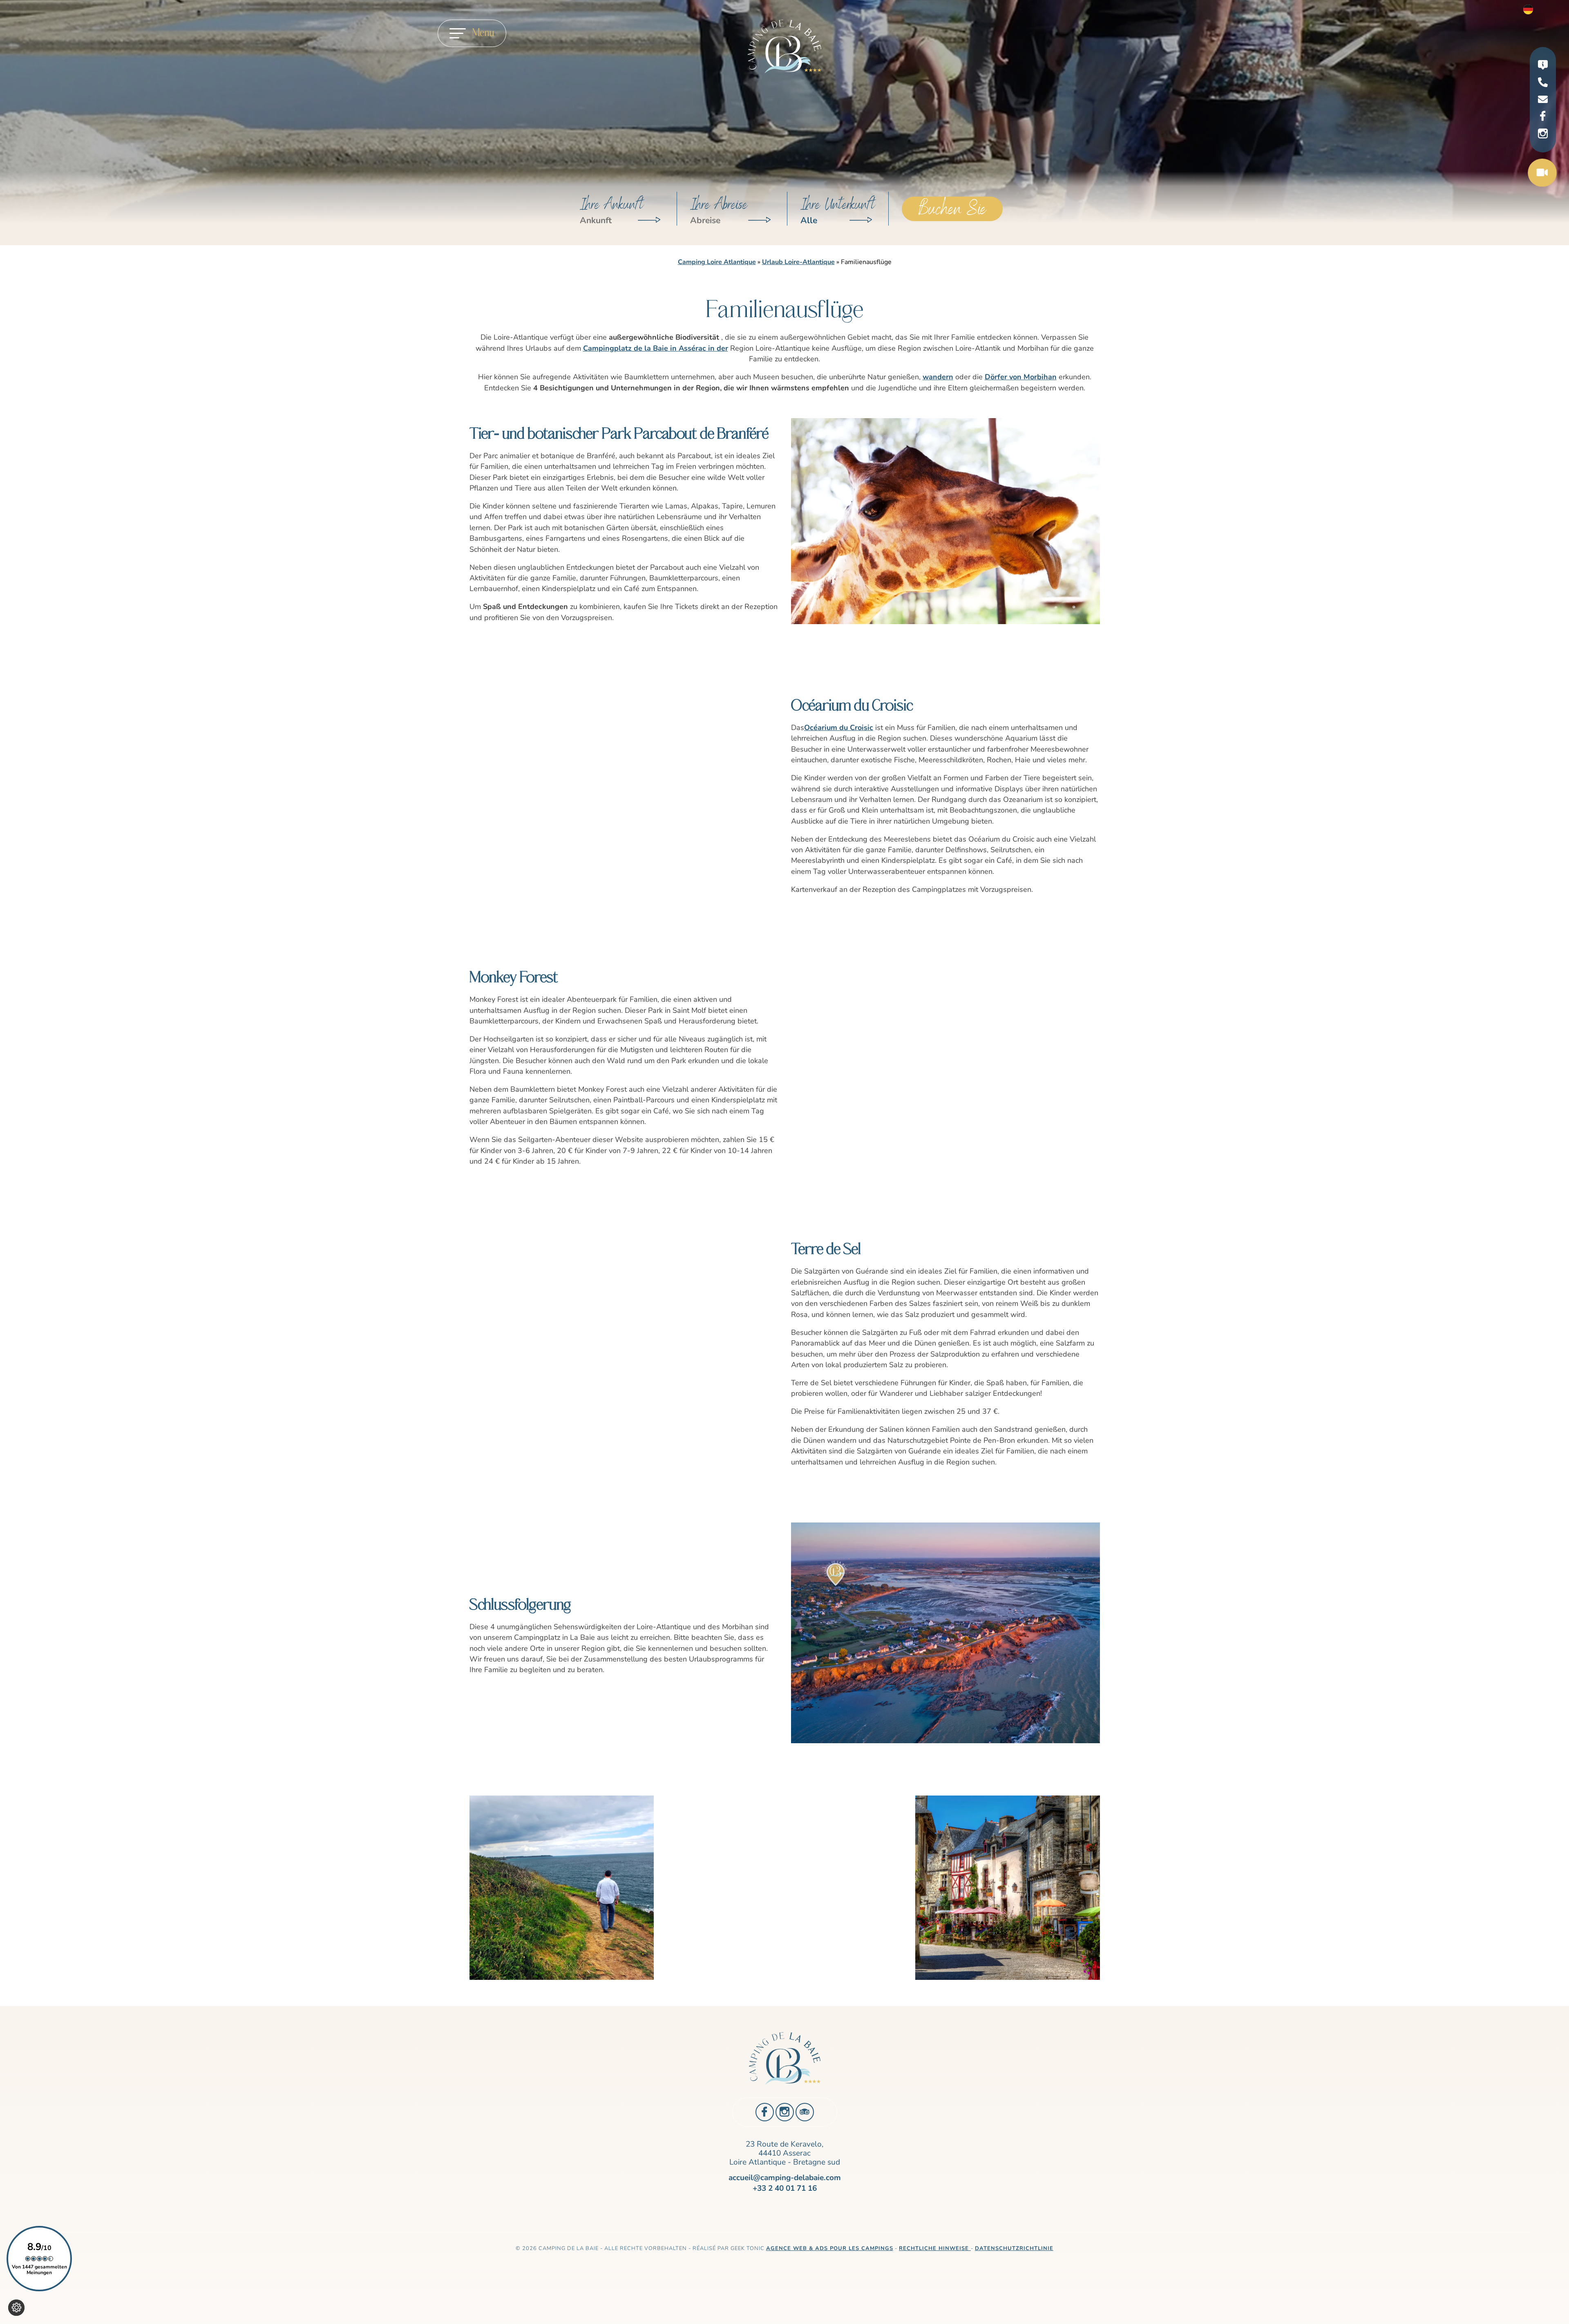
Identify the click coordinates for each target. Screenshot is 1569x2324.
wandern (938, 377)
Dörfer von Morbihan (1021, 377)
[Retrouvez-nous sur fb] (1543, 116)
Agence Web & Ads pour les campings (830, 2248)
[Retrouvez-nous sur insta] (1543, 134)
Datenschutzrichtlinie (1014, 2248)
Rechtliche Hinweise (935, 2248)
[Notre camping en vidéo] (1542, 174)
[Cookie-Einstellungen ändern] (16, 2308)
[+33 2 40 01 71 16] (1543, 84)
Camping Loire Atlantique (717, 262)
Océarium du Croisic (839, 728)
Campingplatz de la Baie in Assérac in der (656, 348)
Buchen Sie (952, 209)
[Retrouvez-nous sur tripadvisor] (805, 2112)
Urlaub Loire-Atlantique (798, 262)
